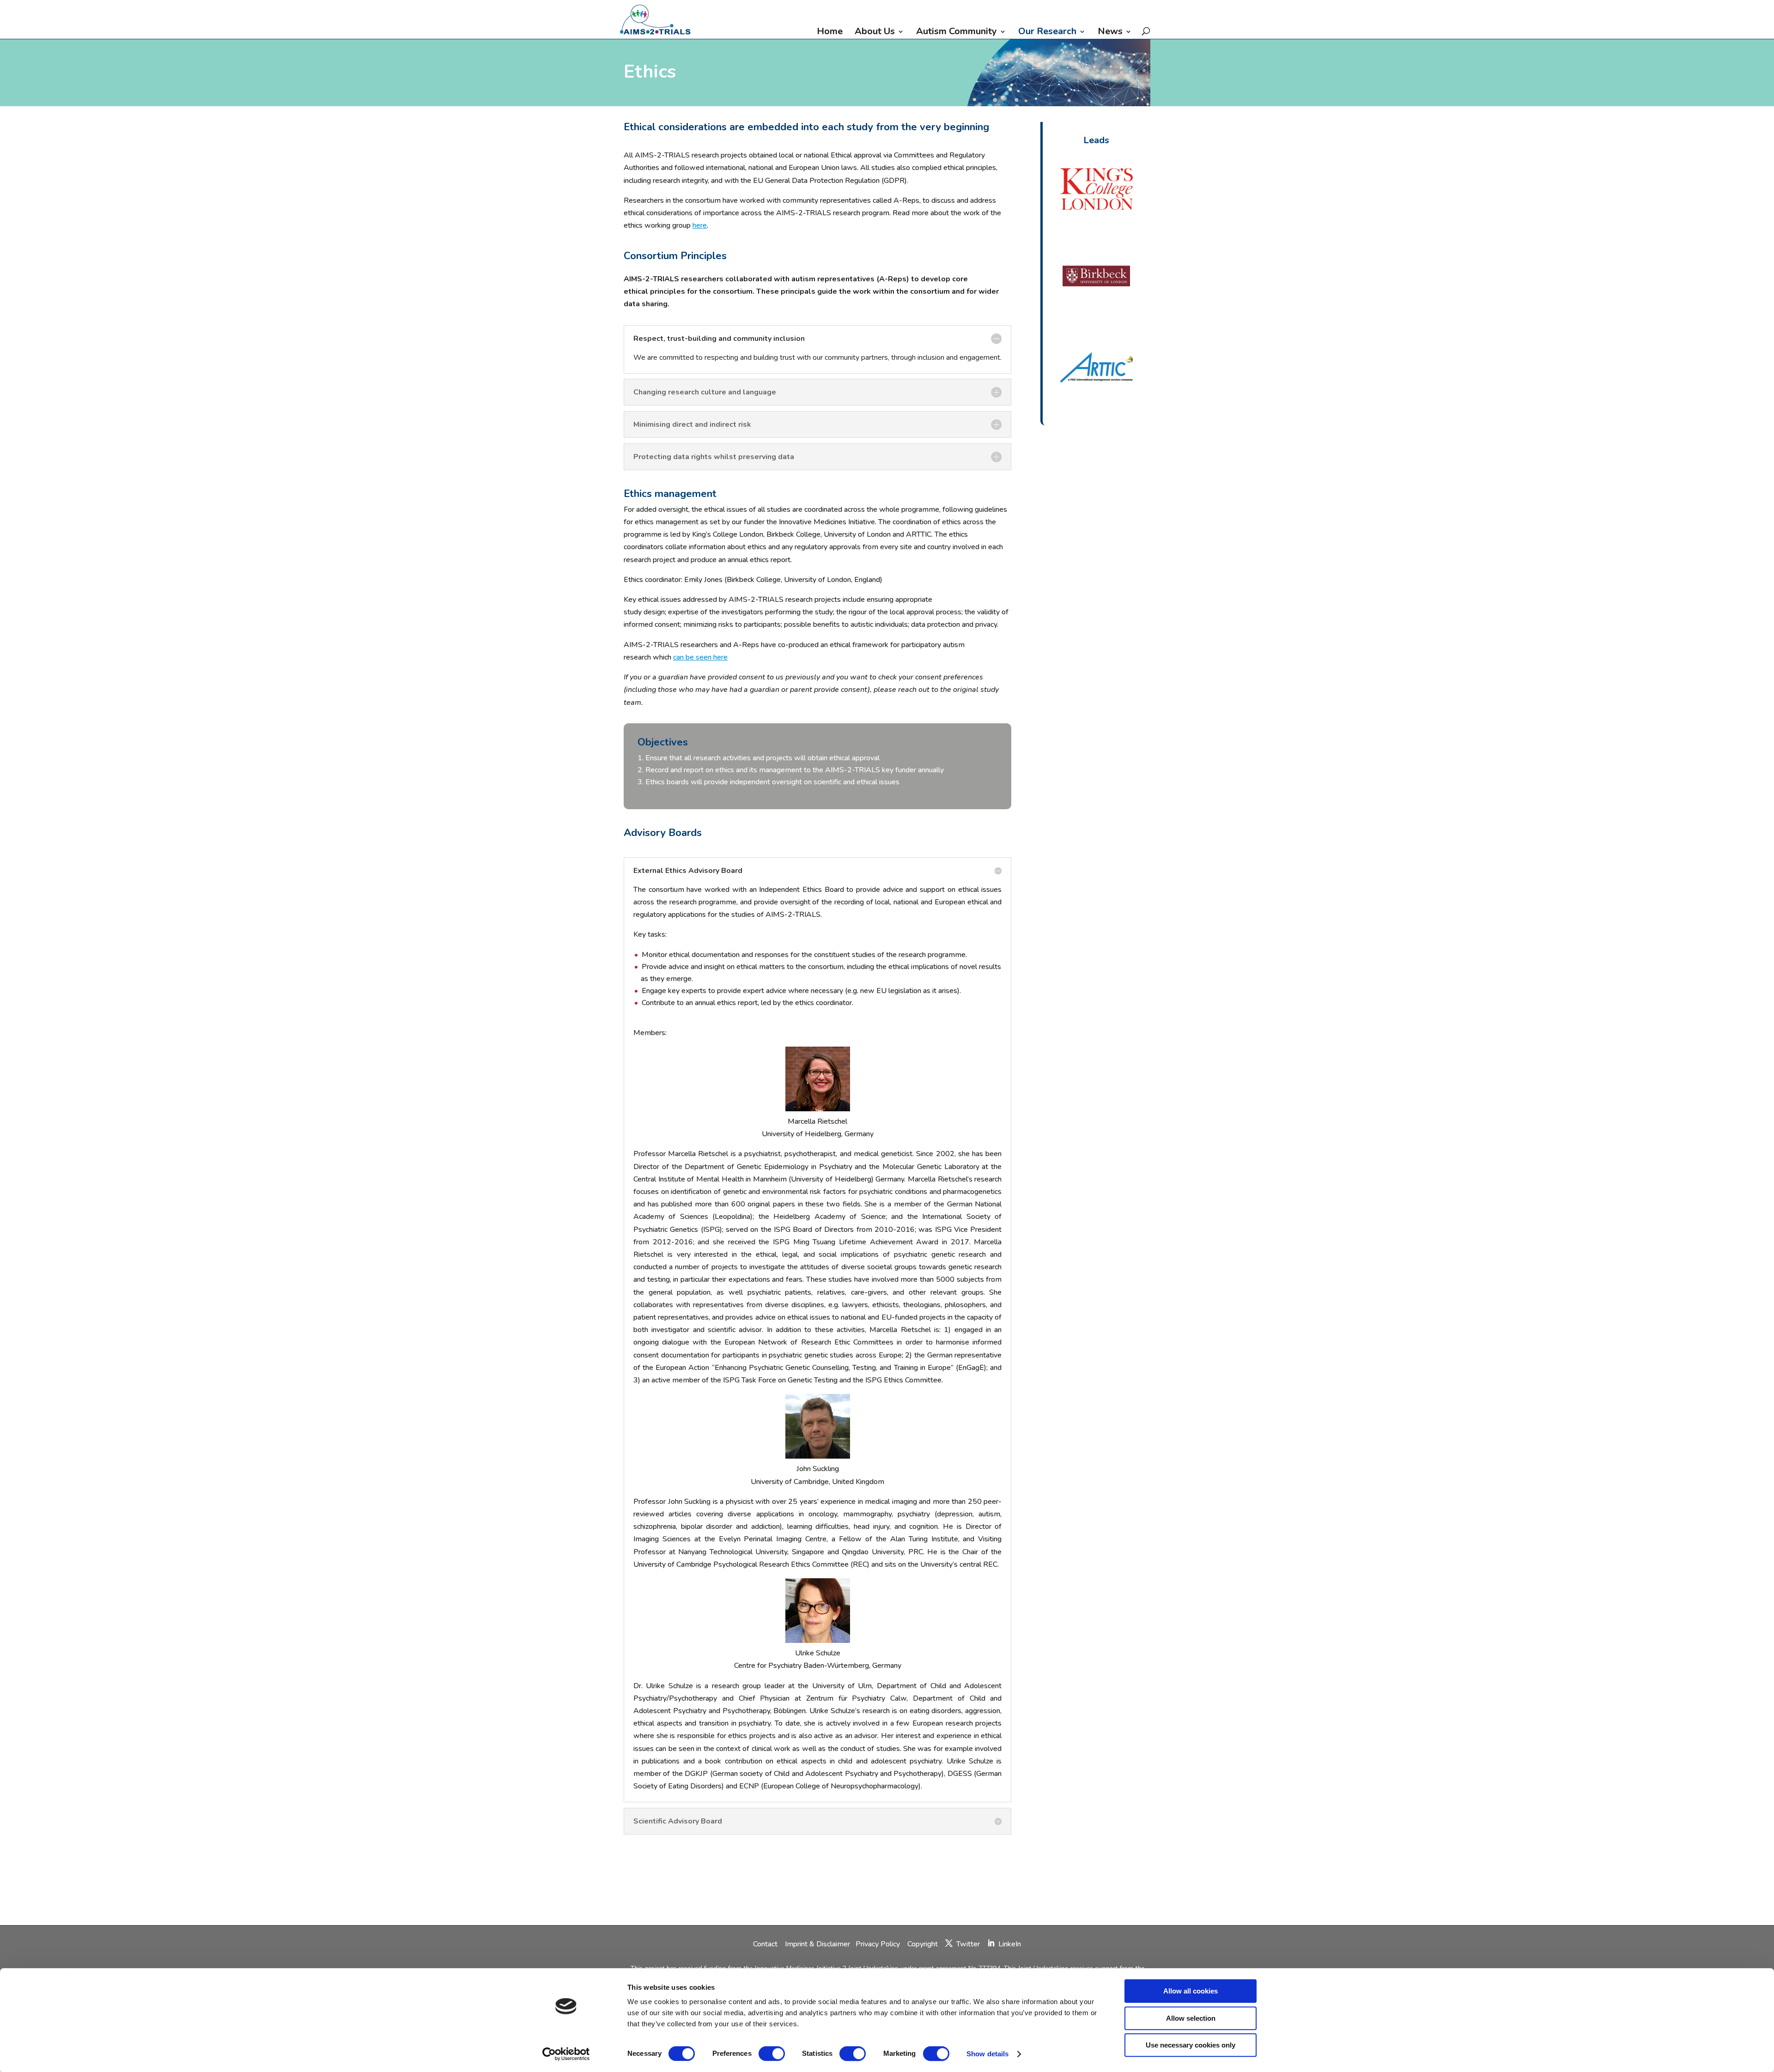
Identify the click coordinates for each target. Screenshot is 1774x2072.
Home (830, 33)
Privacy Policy (879, 1944)
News (1110, 33)
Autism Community (957, 33)
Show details (987, 2054)
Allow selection (1191, 2018)
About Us (875, 33)
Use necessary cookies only (1191, 2045)
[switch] (772, 2054)
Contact (766, 1944)
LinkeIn (1010, 1944)
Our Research (1047, 33)
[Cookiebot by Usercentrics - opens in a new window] (566, 2054)
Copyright (923, 1944)
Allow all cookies (1191, 1991)
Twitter (968, 1944)
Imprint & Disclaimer (817, 1944)
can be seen (693, 657)
